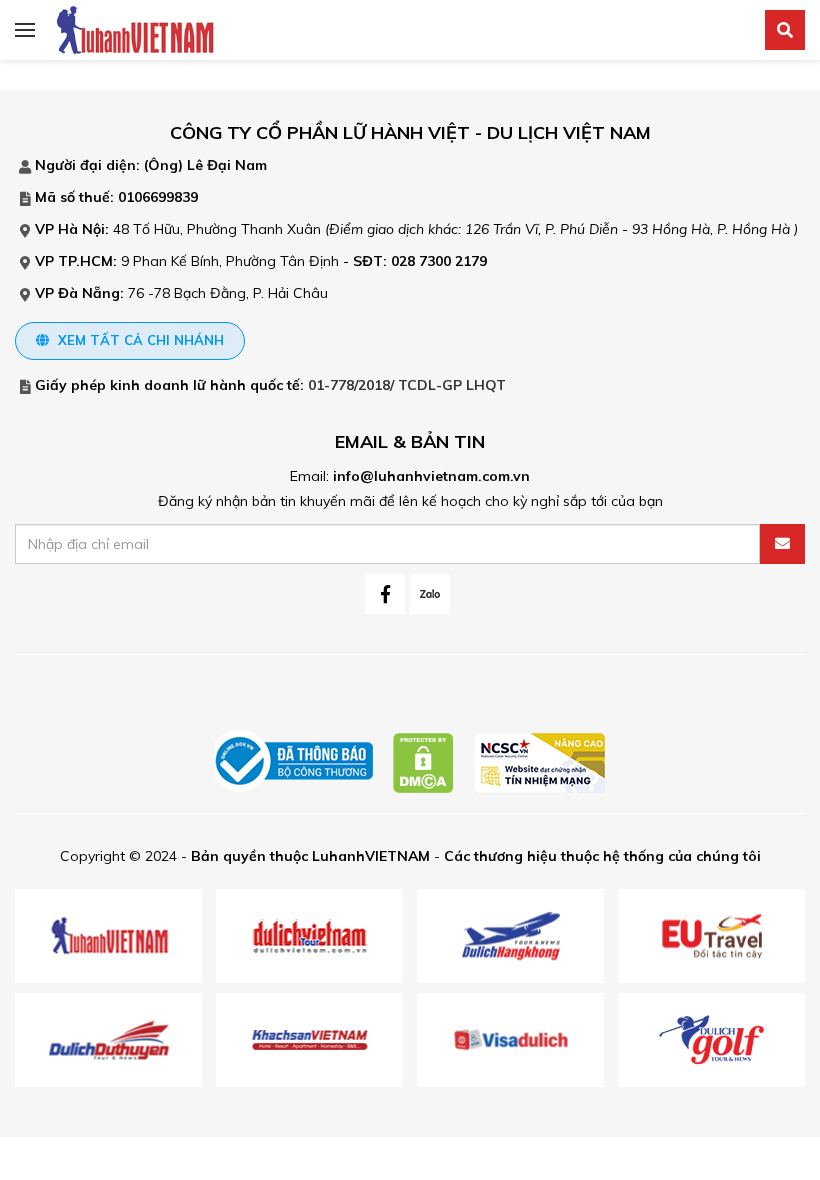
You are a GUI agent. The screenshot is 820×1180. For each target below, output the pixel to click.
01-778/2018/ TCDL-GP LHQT (407, 385)
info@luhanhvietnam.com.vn (431, 476)
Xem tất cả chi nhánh (139, 340)
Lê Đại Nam (227, 165)
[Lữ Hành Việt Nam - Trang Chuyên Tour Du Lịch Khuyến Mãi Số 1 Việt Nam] (135, 29)
